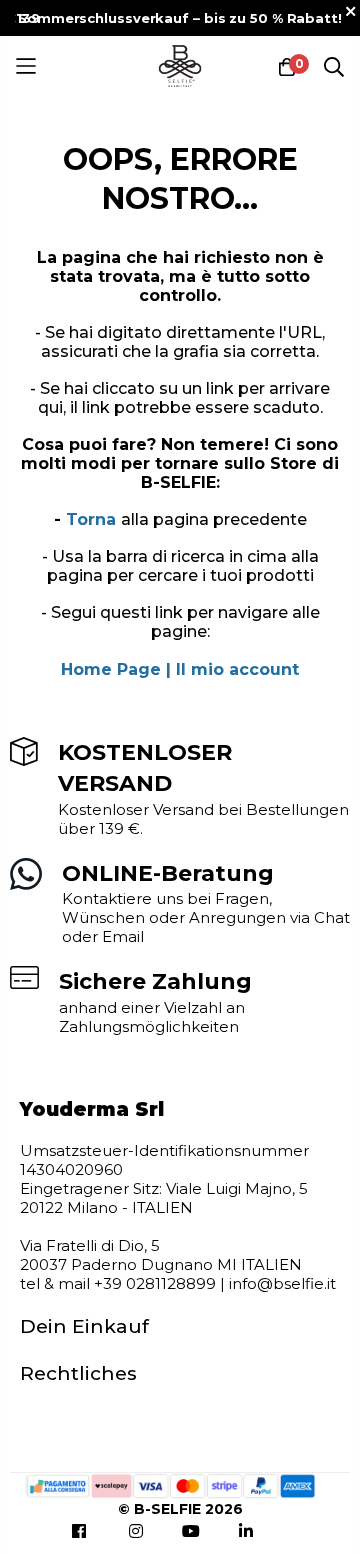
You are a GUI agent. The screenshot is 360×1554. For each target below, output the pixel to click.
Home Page (111, 669)
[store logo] (180, 66)
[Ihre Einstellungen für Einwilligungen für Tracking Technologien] (35, 1519)
